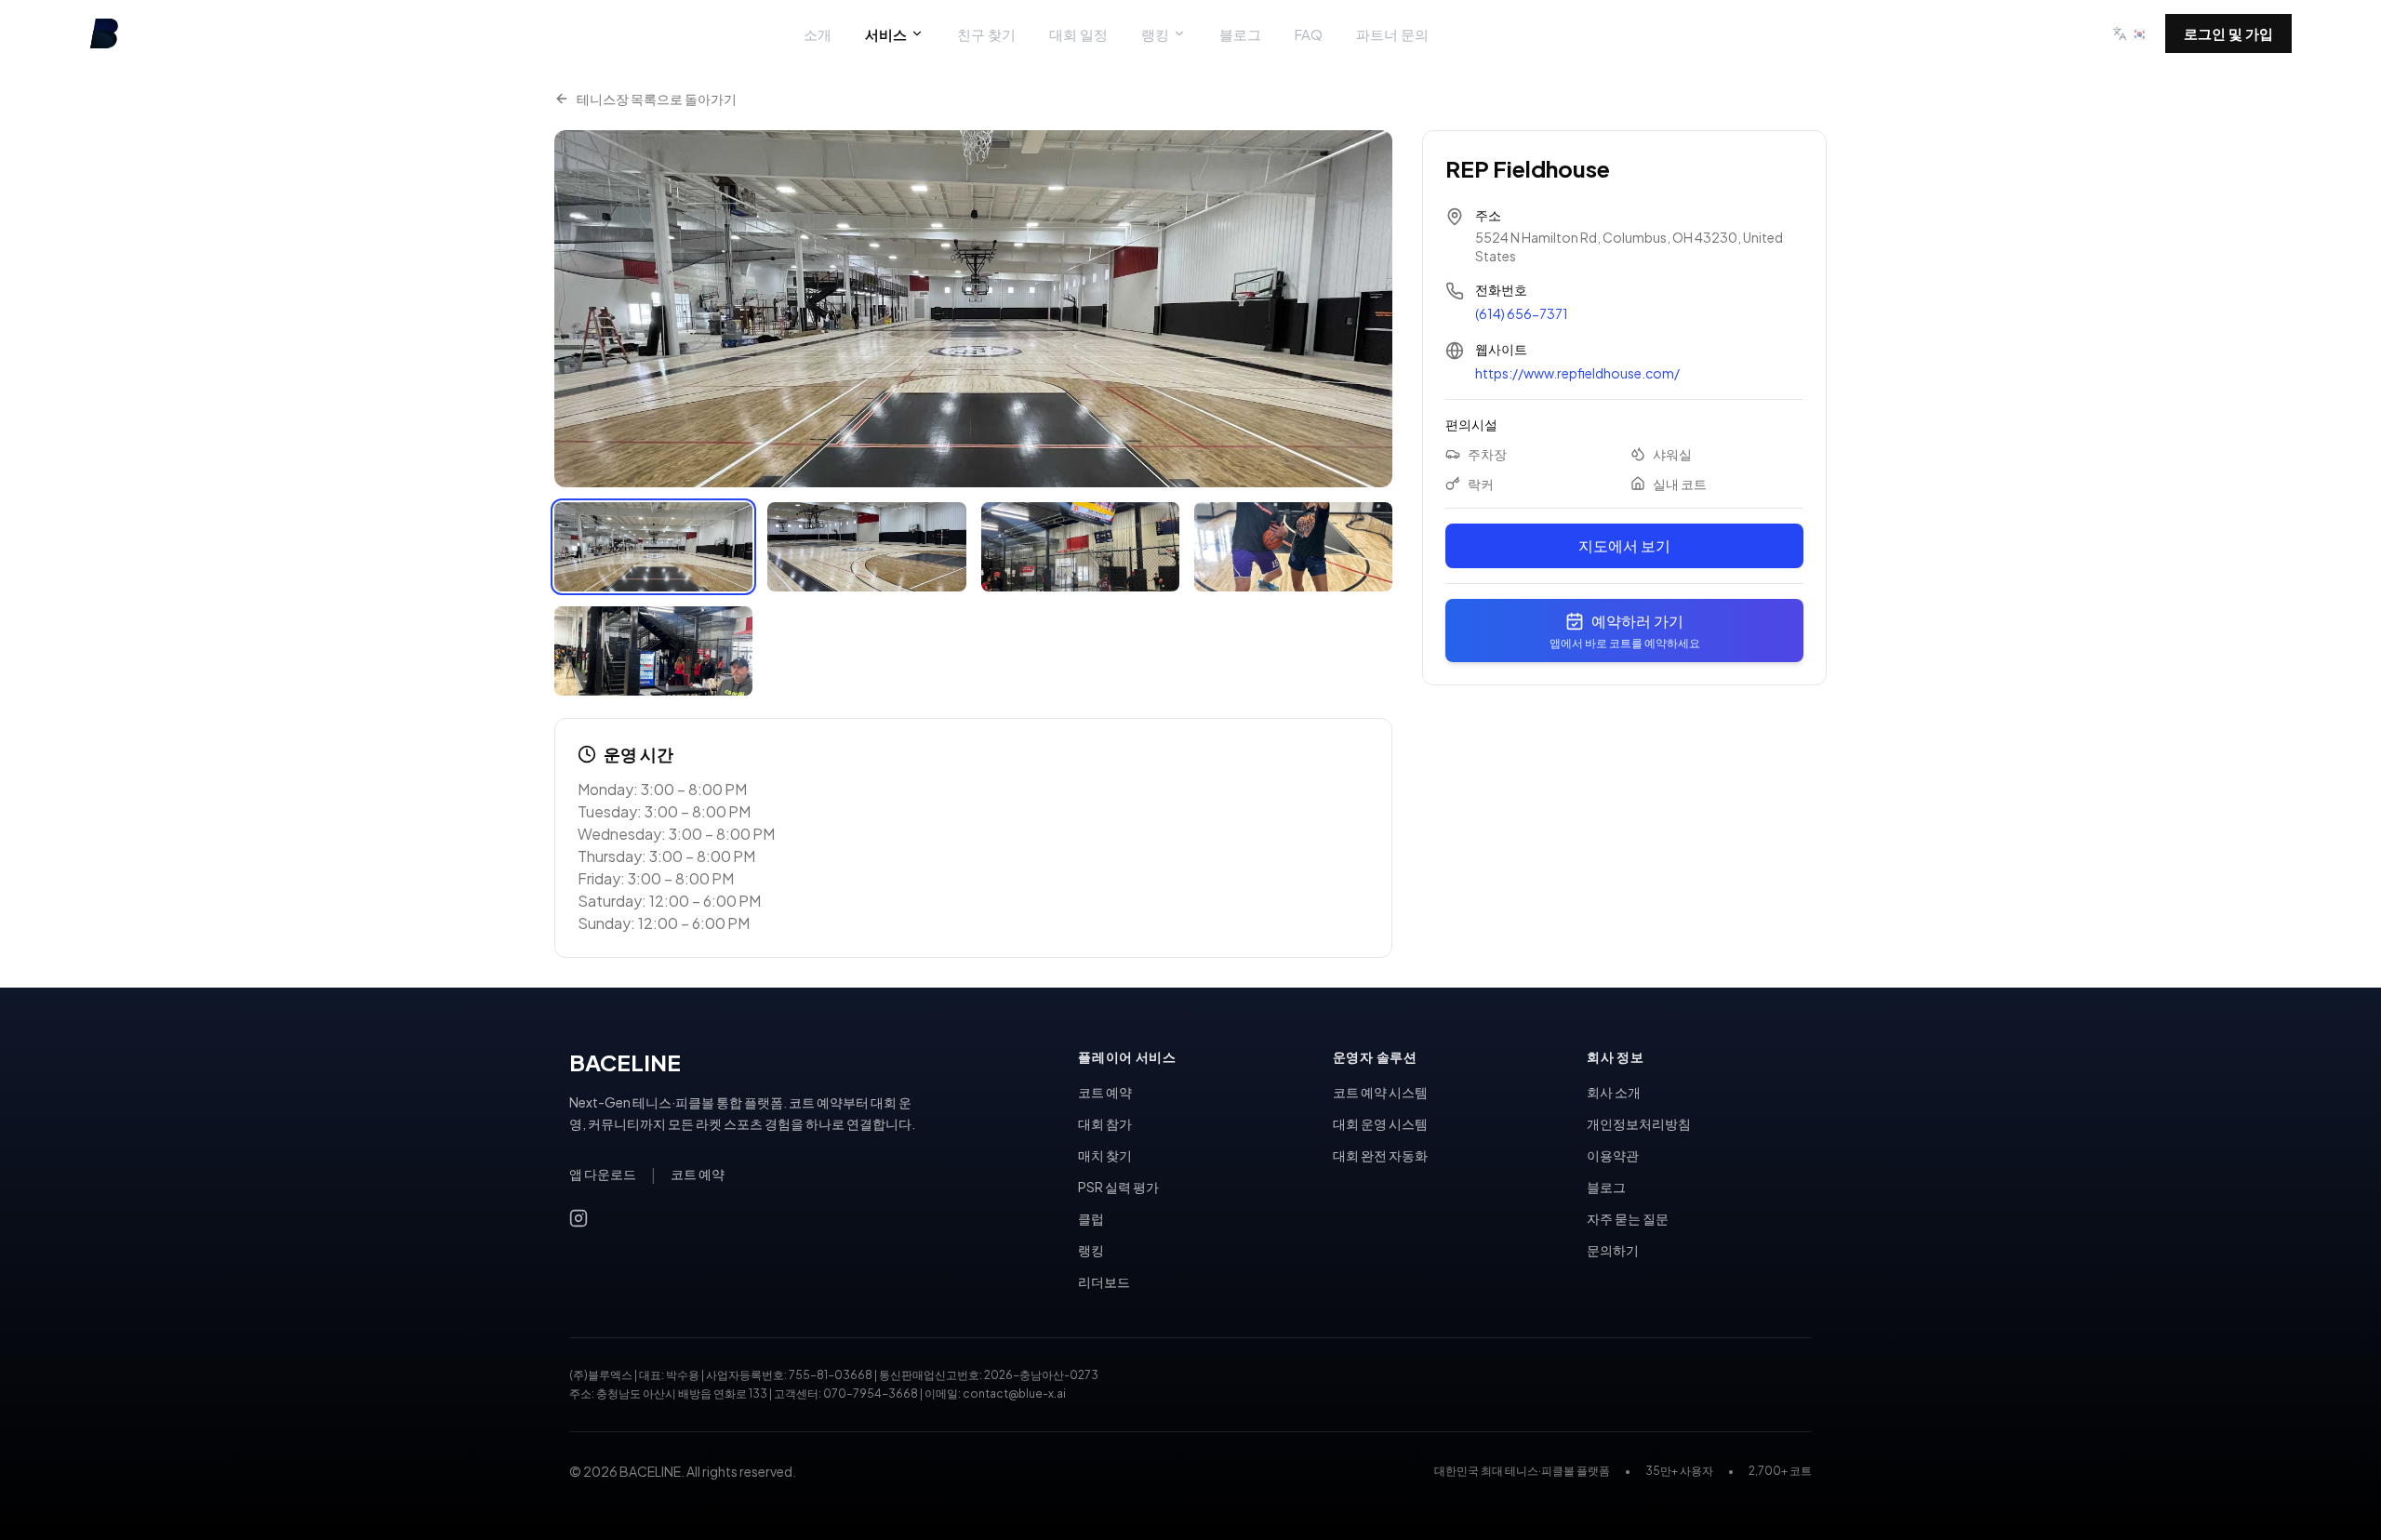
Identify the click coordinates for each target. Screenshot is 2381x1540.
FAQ (1309, 34)
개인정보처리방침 (1639, 1123)
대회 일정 (1078, 34)
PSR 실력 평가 (1118, 1187)
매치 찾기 (1105, 1155)
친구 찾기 (986, 34)
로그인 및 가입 (2228, 33)
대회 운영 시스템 (1380, 1123)
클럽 (1091, 1218)
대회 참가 (1105, 1123)
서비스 (886, 34)
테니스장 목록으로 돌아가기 (657, 99)
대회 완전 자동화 (1380, 1155)
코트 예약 (698, 1174)
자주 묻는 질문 (1628, 1218)
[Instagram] (579, 1218)
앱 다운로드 (603, 1174)
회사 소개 (1614, 1092)
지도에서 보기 (1624, 545)
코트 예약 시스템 (1380, 1092)
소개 (818, 34)
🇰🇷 (2140, 33)
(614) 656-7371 (1522, 313)
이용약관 (1613, 1155)
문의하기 (1613, 1250)
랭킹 (1155, 34)
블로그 (1240, 34)
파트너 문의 (1392, 34)
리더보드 (1104, 1281)
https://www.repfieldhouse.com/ (1577, 373)
